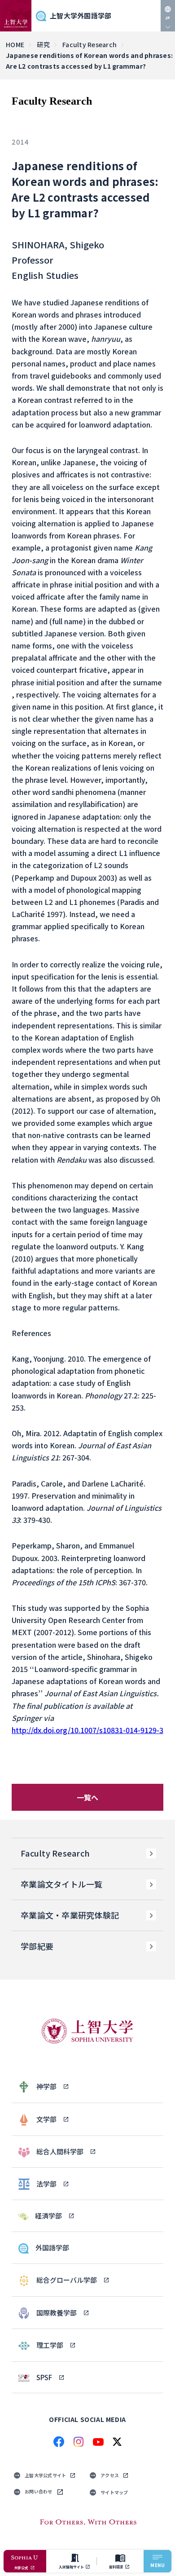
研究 (43, 44)
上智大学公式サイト (45, 2475)
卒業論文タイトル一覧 (62, 1884)
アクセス (110, 2475)
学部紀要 (37, 1946)
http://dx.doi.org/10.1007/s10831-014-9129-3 (87, 1730)
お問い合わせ (39, 2491)
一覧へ (88, 1797)
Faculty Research (90, 44)
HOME (15, 44)
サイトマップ (114, 2492)
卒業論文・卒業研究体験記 (70, 1915)
